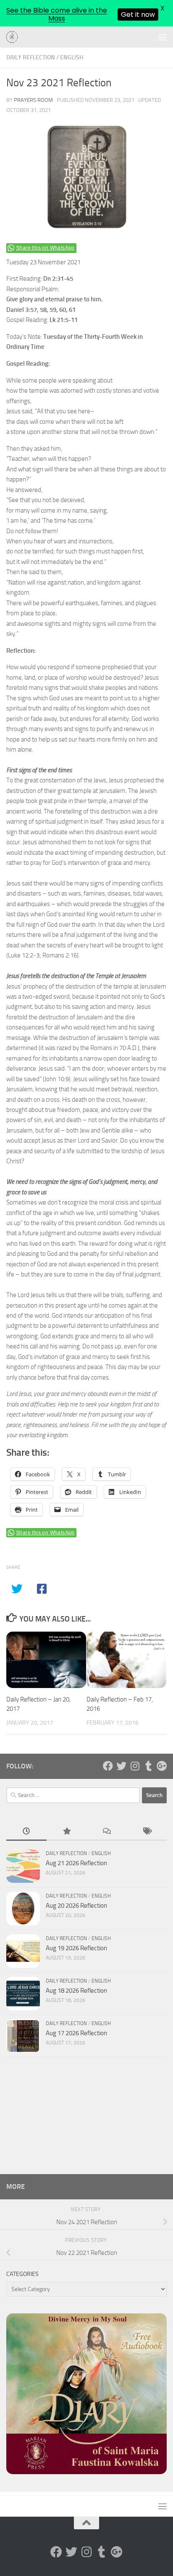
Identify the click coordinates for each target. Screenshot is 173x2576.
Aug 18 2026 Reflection (76, 1991)
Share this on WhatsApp (45, 248)
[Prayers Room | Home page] (14, 37)
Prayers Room (33, 100)
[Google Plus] (162, 1766)
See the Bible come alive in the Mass (57, 14)
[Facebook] (108, 1766)
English (72, 57)
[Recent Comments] (107, 1832)
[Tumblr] (148, 1766)
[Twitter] (121, 1766)
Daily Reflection (31, 57)
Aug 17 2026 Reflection (76, 2033)
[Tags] (147, 1832)
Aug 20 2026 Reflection (76, 1906)
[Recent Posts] (26, 1832)
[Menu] (163, 37)
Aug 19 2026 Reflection (76, 1948)
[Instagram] (135, 1766)
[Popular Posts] (67, 1832)
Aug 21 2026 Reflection (76, 1863)
